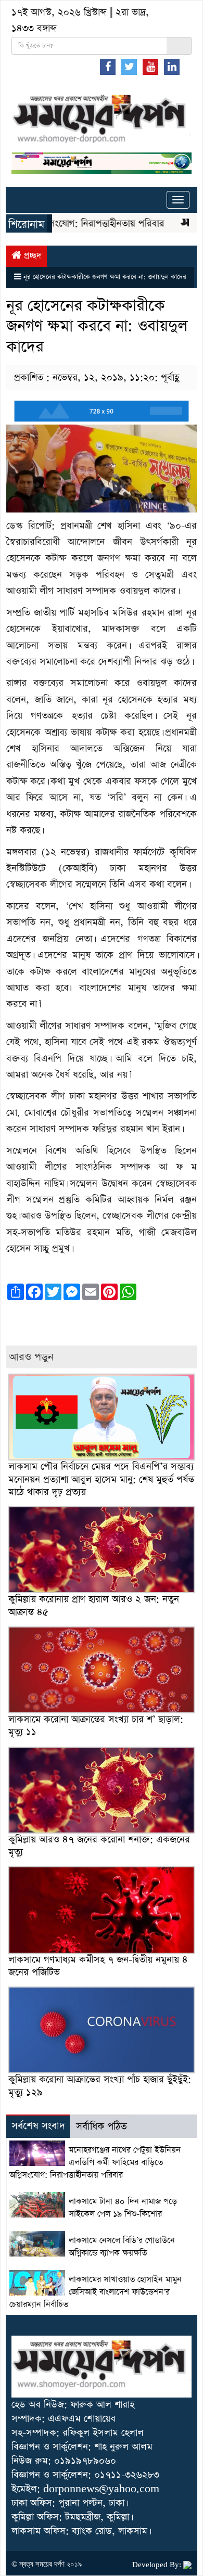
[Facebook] (108, 67)
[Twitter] (129, 67)
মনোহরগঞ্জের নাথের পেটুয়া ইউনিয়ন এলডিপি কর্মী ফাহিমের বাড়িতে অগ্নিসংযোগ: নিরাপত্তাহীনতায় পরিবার (95, 2163)
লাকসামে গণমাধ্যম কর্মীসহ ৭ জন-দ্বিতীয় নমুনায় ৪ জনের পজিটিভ (98, 1966)
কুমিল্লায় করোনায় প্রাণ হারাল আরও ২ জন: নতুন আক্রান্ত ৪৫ (94, 1605)
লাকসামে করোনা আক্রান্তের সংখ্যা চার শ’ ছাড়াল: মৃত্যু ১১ (96, 1726)
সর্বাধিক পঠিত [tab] (102, 2127)
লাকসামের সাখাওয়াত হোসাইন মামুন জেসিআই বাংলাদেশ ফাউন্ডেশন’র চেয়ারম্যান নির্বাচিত (96, 2292)
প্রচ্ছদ (31, 256)
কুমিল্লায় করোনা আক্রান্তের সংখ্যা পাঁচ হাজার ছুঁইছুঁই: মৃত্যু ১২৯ (100, 2086)
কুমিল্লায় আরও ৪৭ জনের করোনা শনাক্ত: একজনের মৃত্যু (99, 1846)
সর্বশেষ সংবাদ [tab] (38, 2126)
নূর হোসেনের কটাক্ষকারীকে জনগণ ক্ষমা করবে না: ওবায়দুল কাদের (105, 277)
